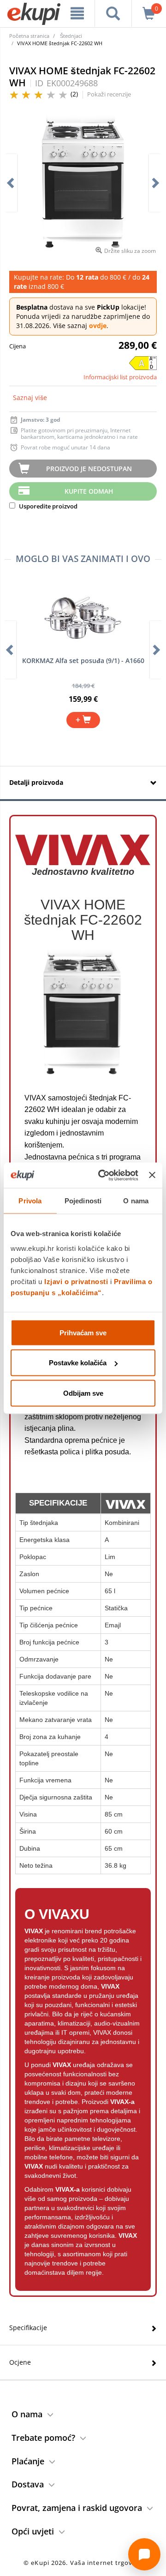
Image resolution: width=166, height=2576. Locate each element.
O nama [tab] (136, 1201)
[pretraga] (113, 13)
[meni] (77, 13)
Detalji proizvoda (36, 782)
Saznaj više (30, 397)
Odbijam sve (83, 1393)
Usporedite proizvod (47, 506)
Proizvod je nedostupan (89, 469)
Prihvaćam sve (83, 1332)
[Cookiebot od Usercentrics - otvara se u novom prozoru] (103, 1175)
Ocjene (20, 2362)
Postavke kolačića (78, 1363)
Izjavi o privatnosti (76, 1281)
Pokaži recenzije (109, 94)
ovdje (98, 326)
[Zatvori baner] (152, 1175)
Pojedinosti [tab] (83, 1201)
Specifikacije (28, 2328)
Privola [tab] (30, 1201)
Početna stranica (29, 36)
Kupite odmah (89, 491)
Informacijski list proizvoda (120, 377)
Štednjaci (71, 36)
